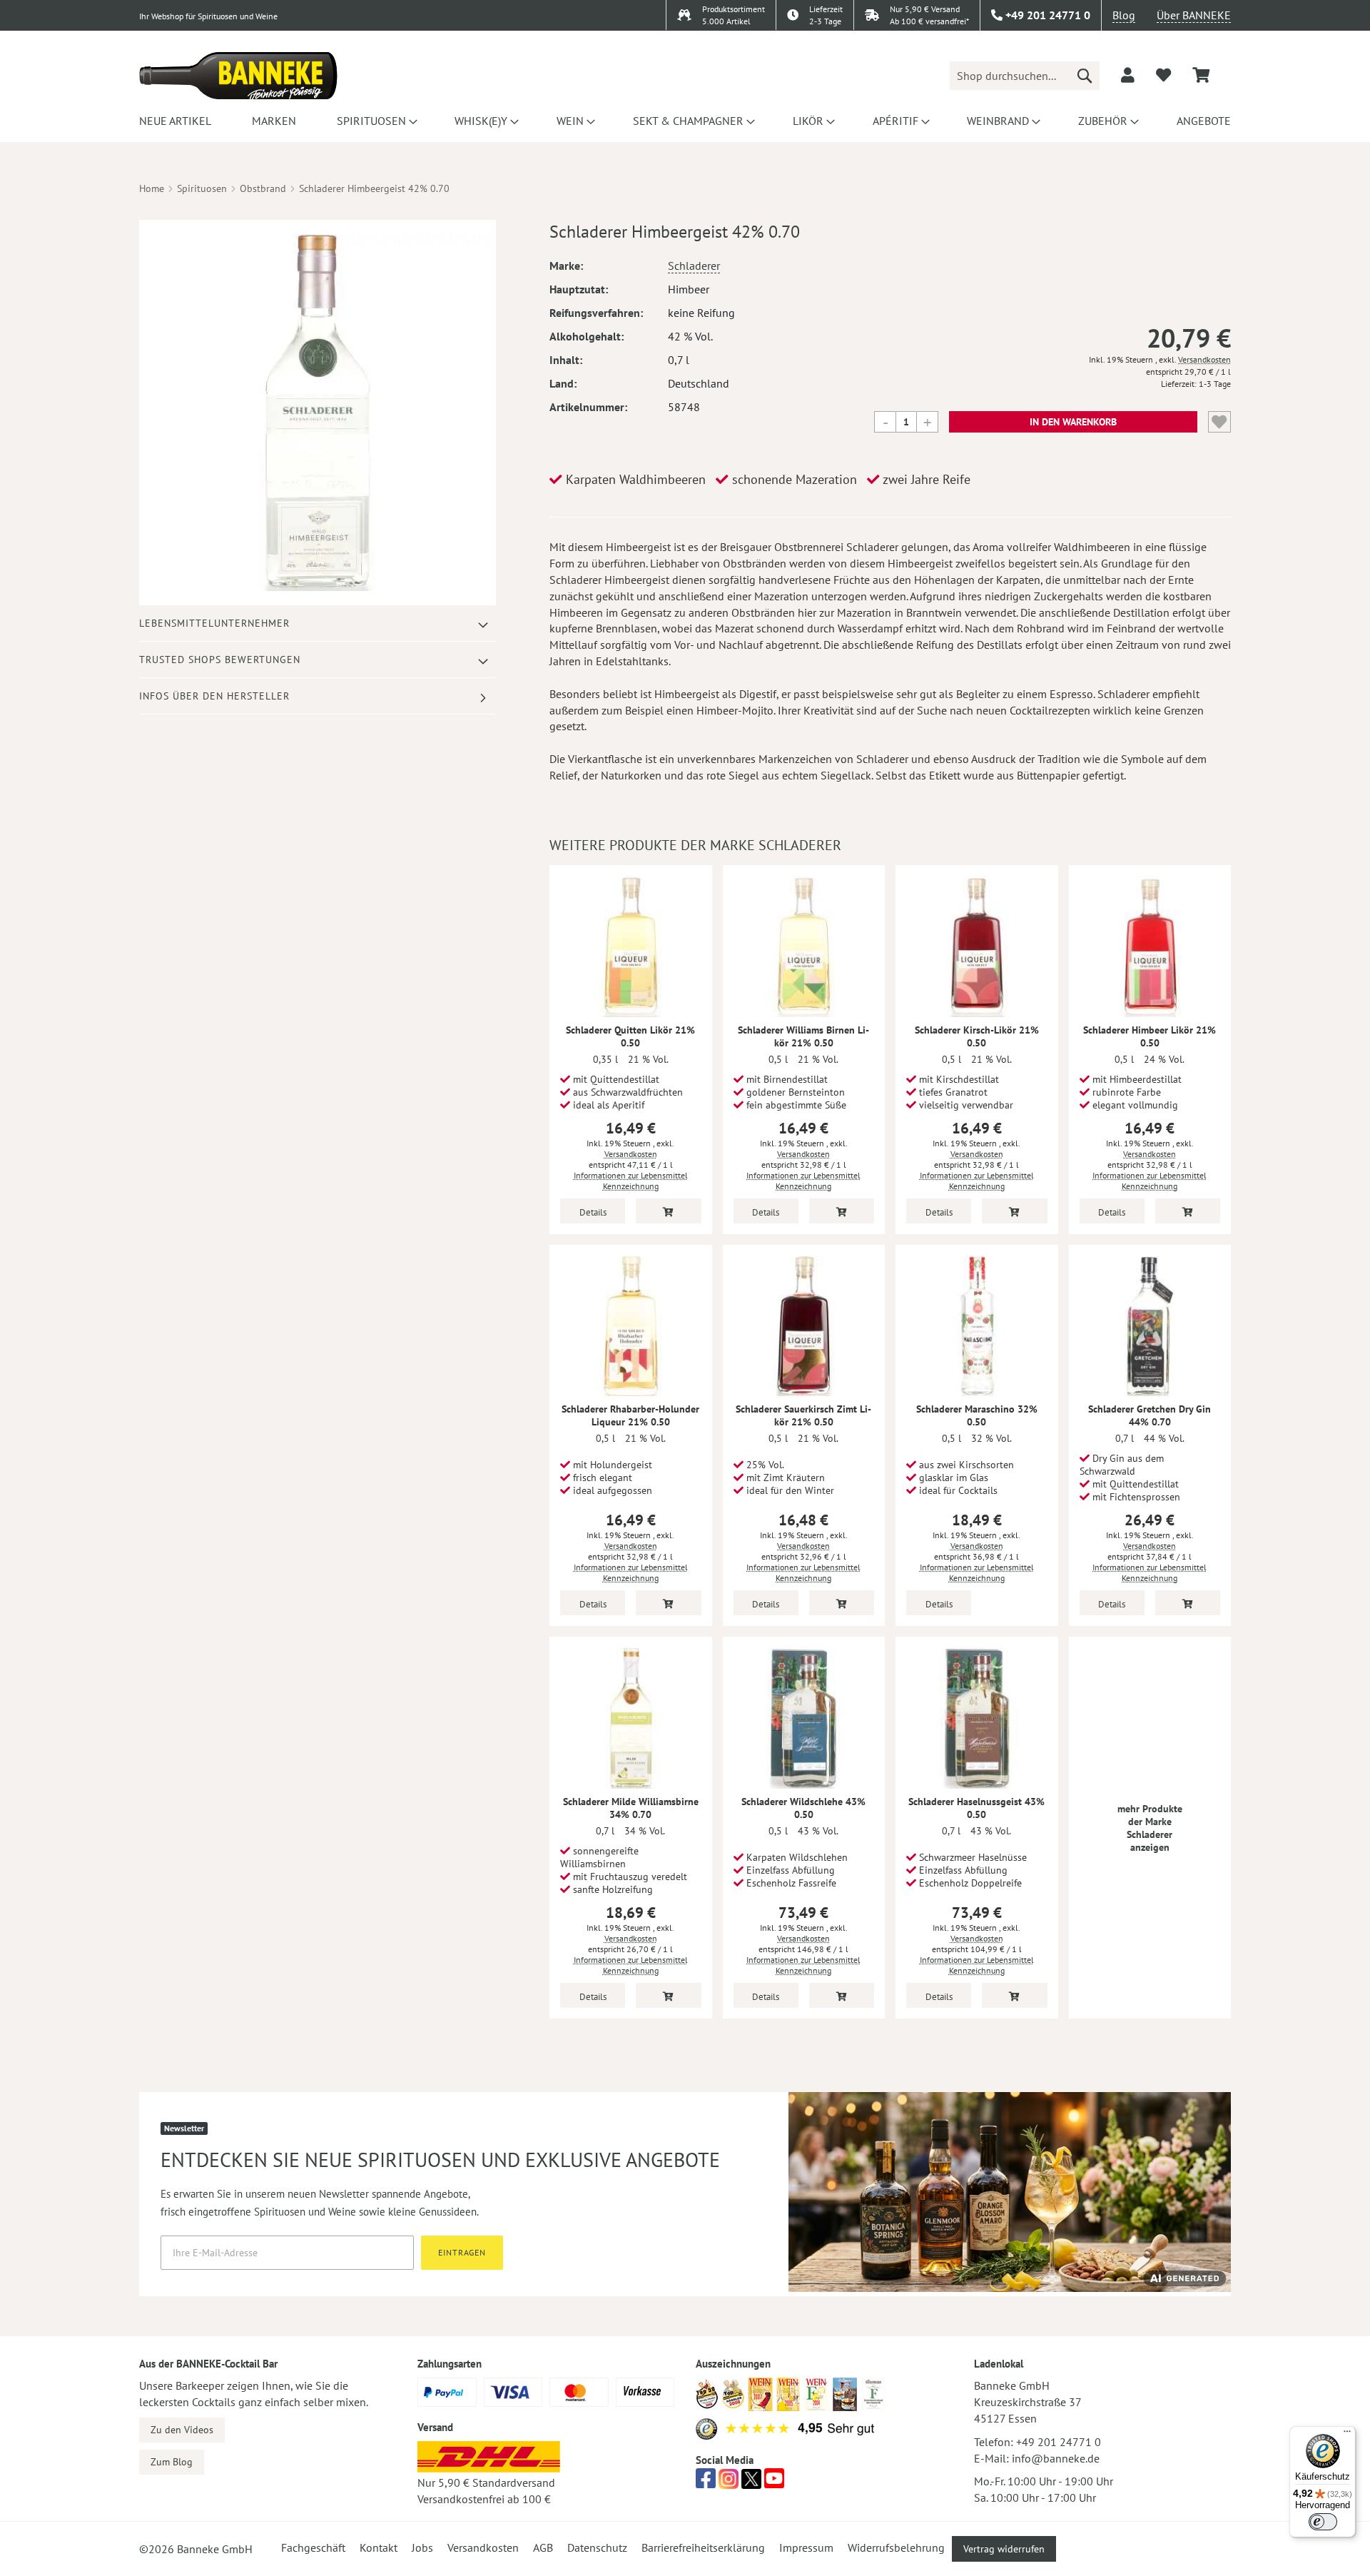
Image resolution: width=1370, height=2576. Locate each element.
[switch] (1323, 2522)
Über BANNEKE (1194, 15)
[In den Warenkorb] (668, 1211)
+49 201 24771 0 (1059, 2442)
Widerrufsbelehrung (896, 2547)
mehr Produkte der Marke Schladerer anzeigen (1150, 1828)
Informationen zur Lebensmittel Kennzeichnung (631, 1181)
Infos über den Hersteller (214, 696)
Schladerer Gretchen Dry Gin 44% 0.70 (1150, 1415)
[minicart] (1201, 75)
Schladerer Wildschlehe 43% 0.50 (803, 1808)
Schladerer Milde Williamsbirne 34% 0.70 (631, 1808)
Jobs (422, 2547)
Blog (1124, 15)
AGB (543, 2547)
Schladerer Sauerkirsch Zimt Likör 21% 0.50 (803, 1415)
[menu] (685, 121)
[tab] (318, 623)
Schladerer (694, 266)
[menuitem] (175, 121)
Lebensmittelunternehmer (214, 623)
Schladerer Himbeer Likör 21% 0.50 (1150, 1036)
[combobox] (1025, 76)
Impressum (806, 2547)
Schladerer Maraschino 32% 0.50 (977, 1415)
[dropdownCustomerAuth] (1128, 75)
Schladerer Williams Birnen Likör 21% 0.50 (803, 1036)
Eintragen (462, 2252)
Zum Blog (172, 2462)
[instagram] (729, 2482)
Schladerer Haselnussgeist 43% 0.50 (976, 1808)
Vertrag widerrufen (1004, 2549)
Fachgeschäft (313, 2547)
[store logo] (238, 76)
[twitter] (751, 2482)
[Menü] (1347, 2435)
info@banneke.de (1056, 2458)
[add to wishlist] (1163, 75)
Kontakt (379, 2547)
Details (593, 1212)
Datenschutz (597, 2547)
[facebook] (706, 2482)
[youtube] (774, 2482)
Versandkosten (1204, 359)
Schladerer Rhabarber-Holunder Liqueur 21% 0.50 (630, 1415)
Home (152, 188)
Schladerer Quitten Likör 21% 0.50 (630, 1036)
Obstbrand (263, 188)
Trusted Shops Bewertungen (220, 660)
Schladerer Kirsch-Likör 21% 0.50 (977, 1036)
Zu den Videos (182, 2430)
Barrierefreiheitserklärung (703, 2547)
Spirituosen (202, 188)
